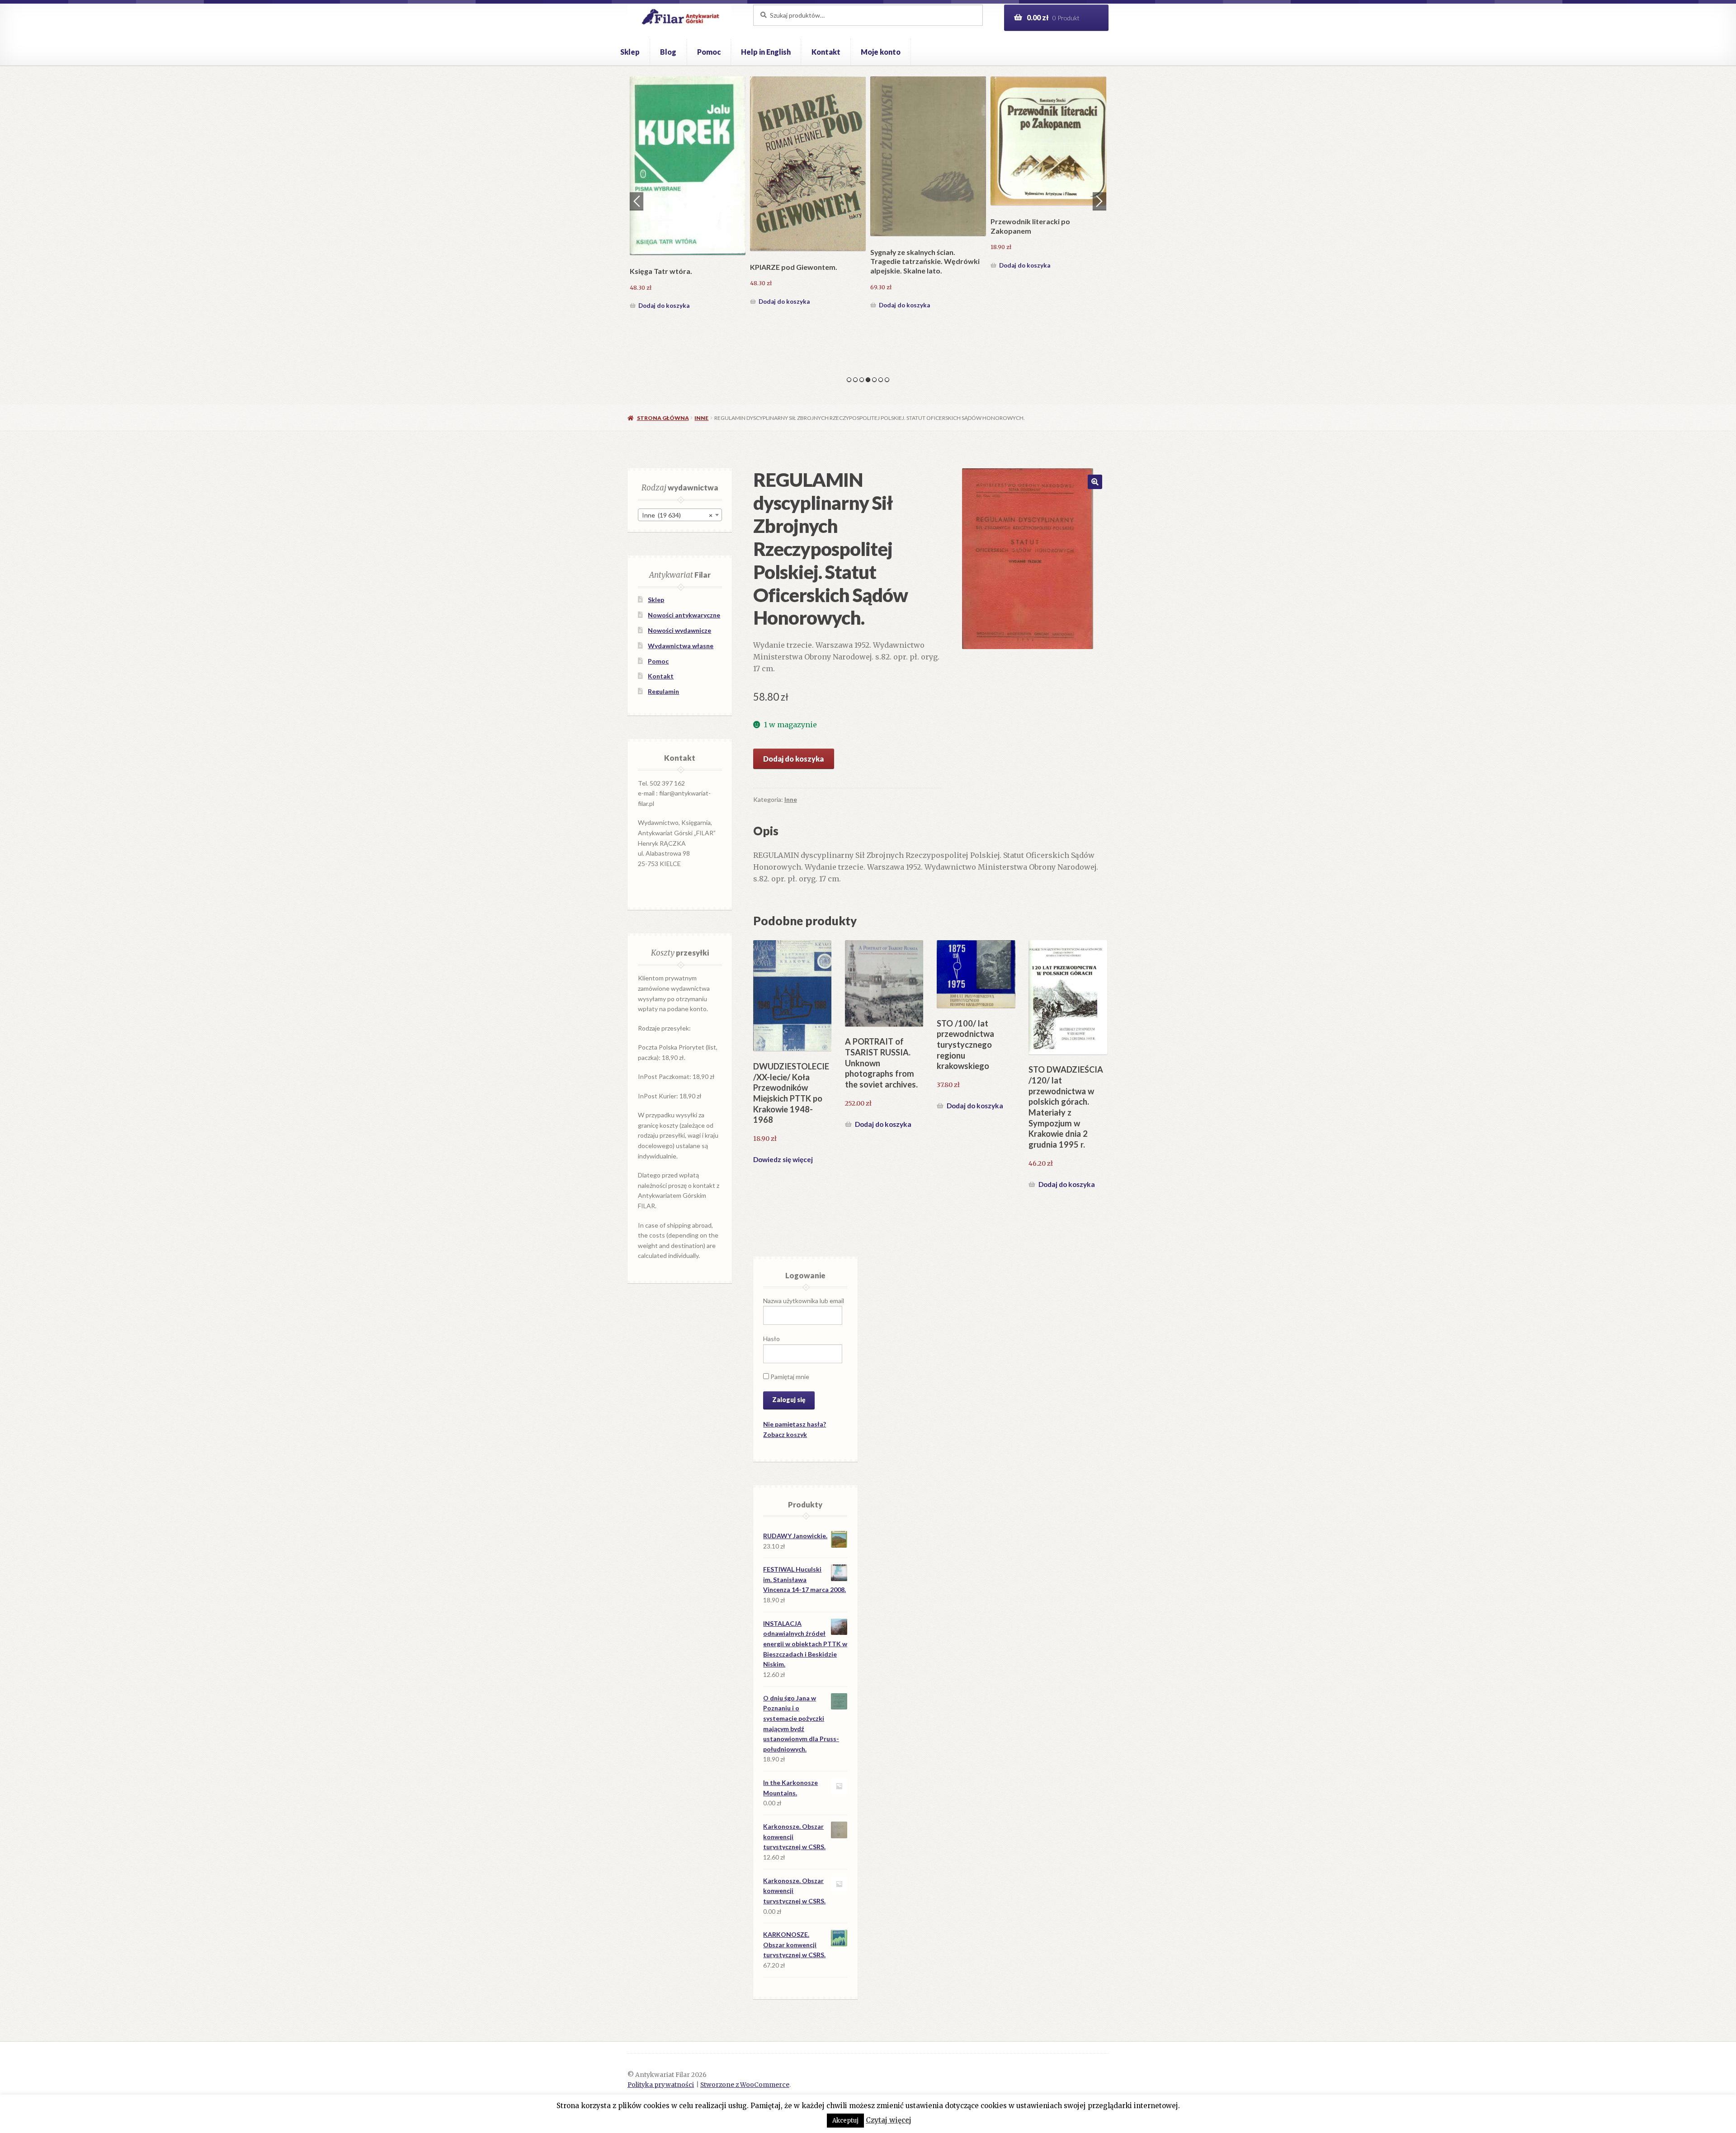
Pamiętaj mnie (789, 1377)
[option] (688, 174)
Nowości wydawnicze (679, 630)
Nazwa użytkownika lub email (804, 1301)
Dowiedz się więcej (783, 1159)
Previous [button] (637, 201)
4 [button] (868, 380)
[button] (1095, 482)
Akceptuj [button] (845, 2121)
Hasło (771, 1339)
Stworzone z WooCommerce (745, 2085)
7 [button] (887, 380)
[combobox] (680, 515)
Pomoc (709, 52)
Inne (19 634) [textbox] (677, 515)
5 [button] (874, 380)
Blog (668, 52)
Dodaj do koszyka (664, 265)
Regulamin (663, 691)
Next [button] (1099, 201)
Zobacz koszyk (785, 1434)
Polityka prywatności (661, 2085)
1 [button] (849, 380)
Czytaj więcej (889, 2120)
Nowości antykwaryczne (684, 615)
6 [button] (881, 380)
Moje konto (881, 52)
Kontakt (826, 52)
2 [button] (855, 380)
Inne (701, 418)
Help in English (766, 52)
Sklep (630, 52)
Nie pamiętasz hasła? (795, 1424)
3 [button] (862, 380)
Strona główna (663, 418)
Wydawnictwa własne (681, 646)
